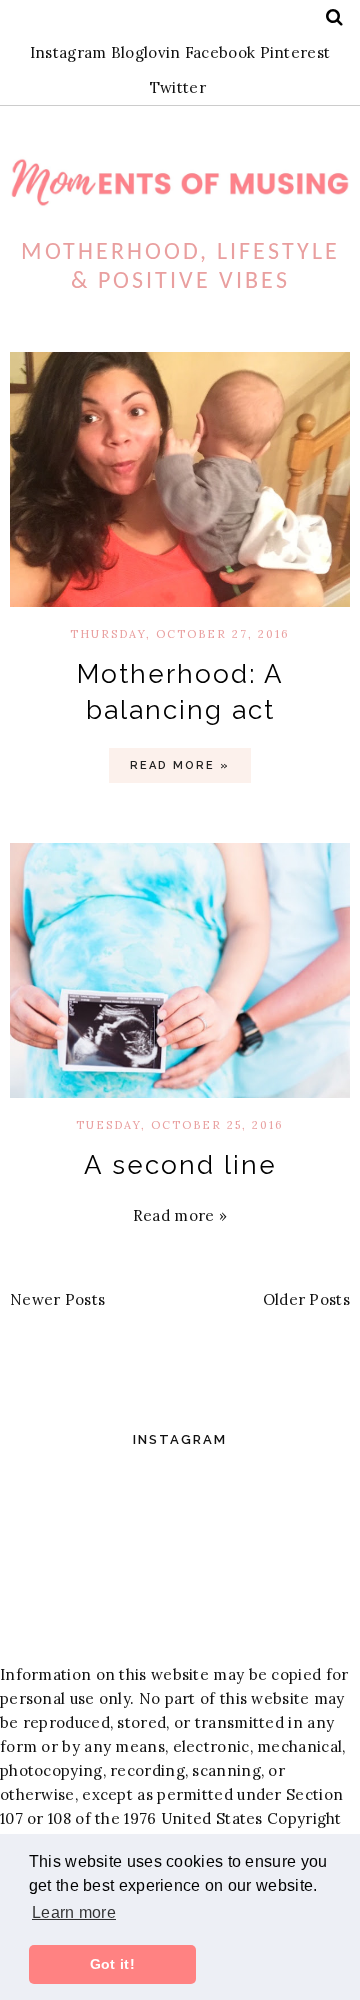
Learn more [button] (74, 1912)
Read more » (180, 765)
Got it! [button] (112, 1964)
